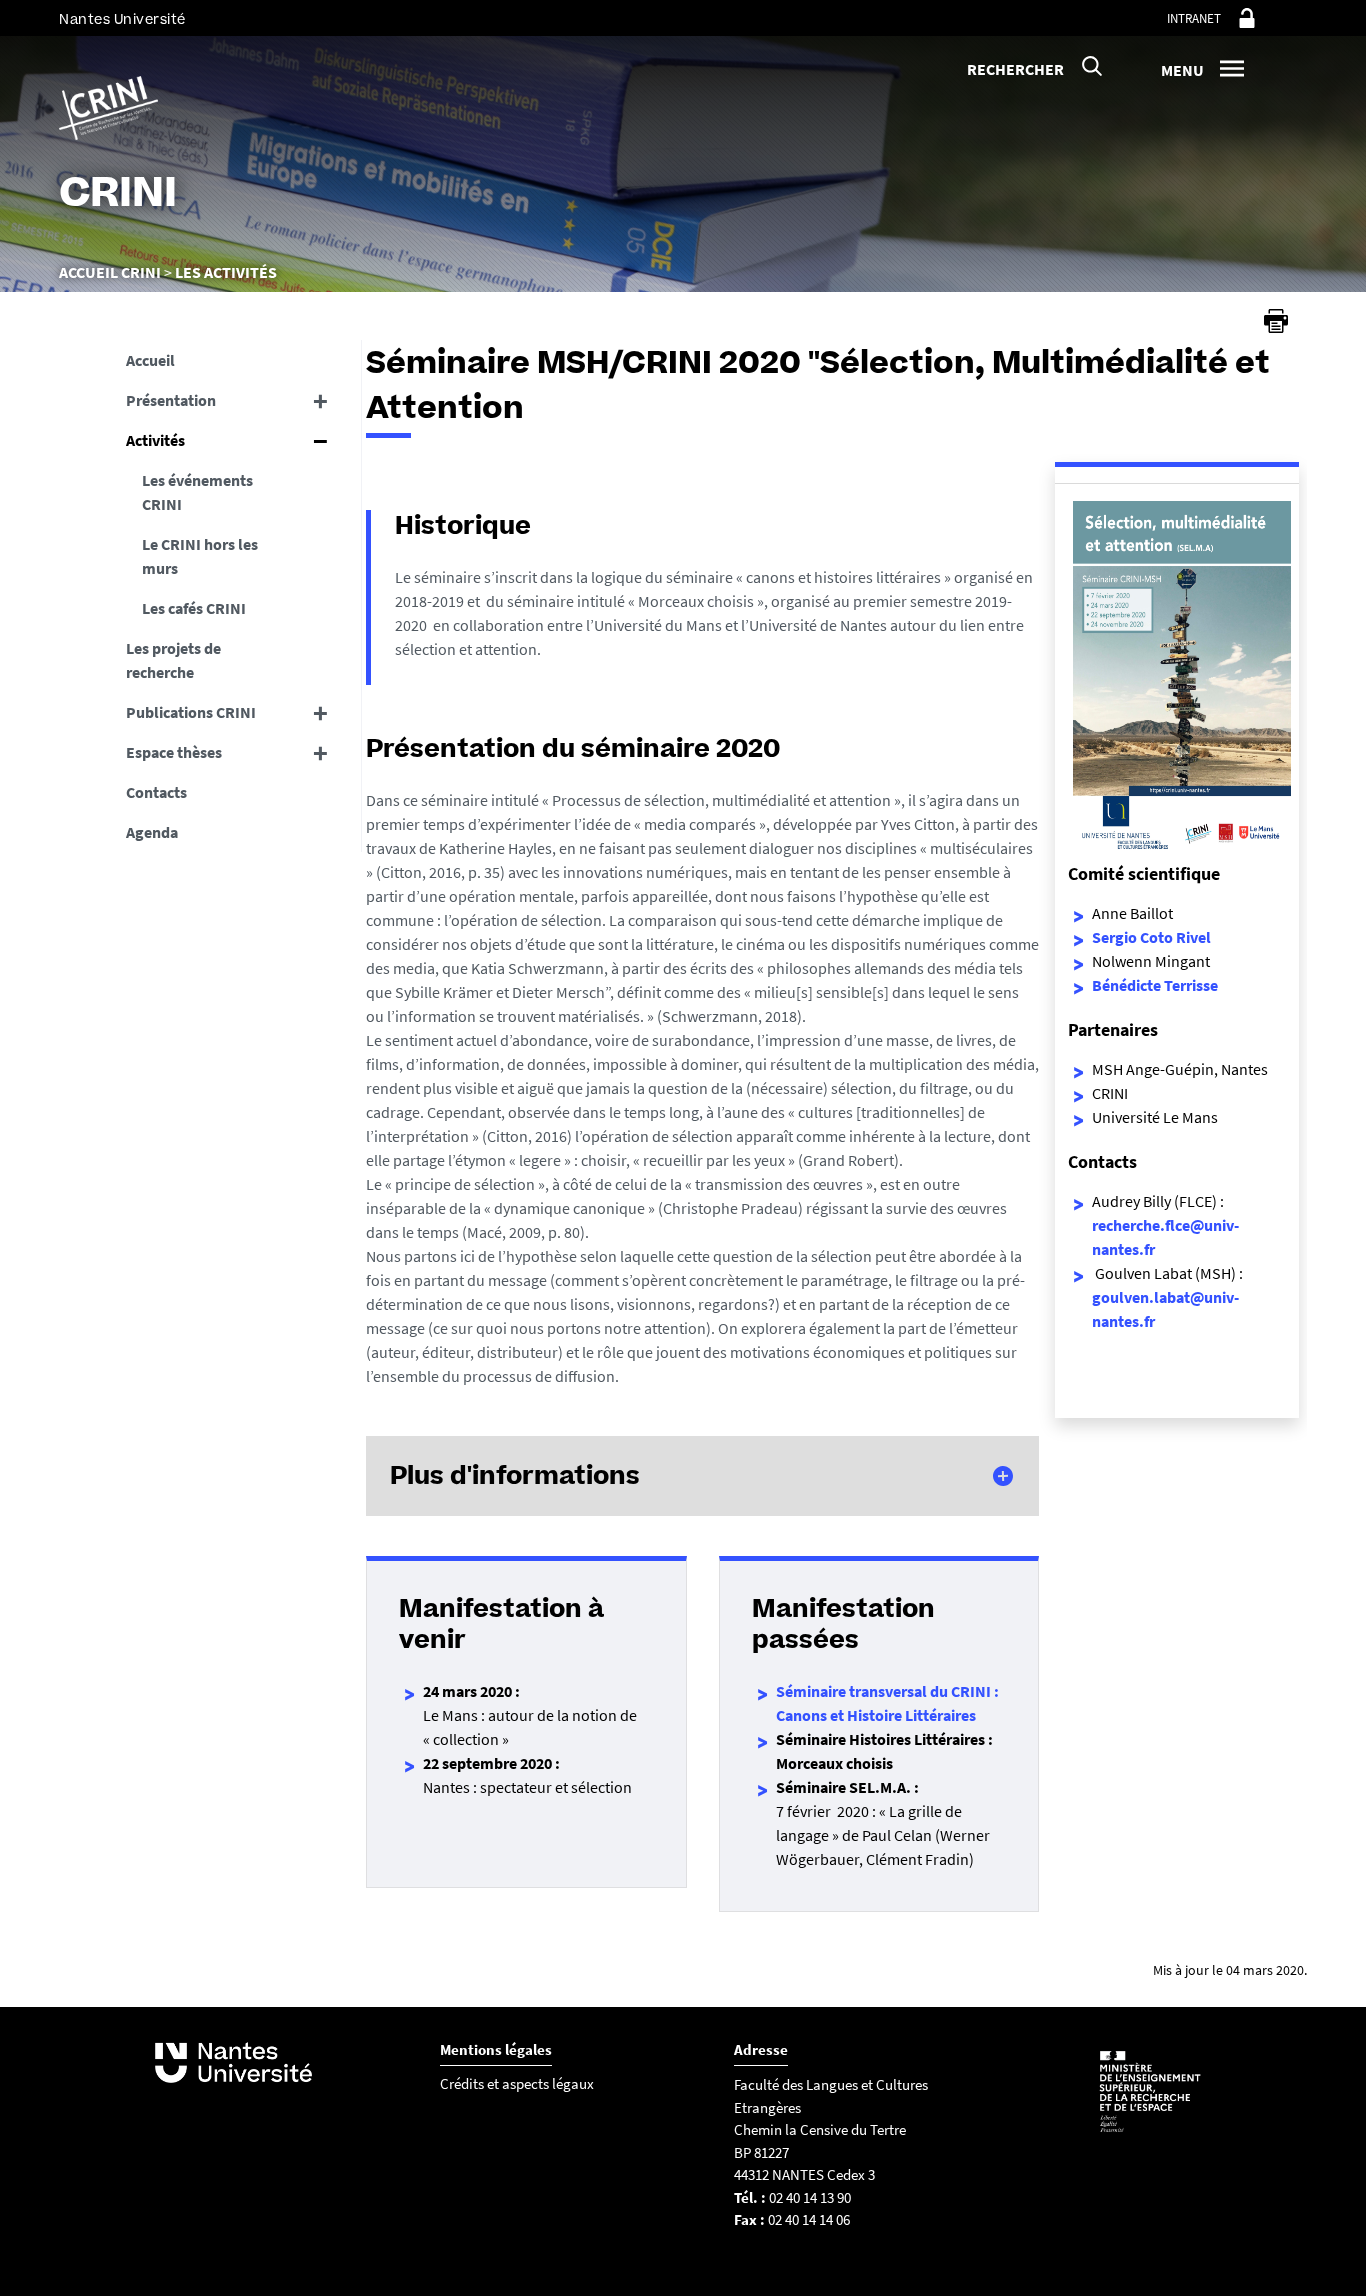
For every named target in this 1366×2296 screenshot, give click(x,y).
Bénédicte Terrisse (1155, 985)
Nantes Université (122, 19)
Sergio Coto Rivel (1151, 937)
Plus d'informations (515, 1475)
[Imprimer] (1276, 321)
